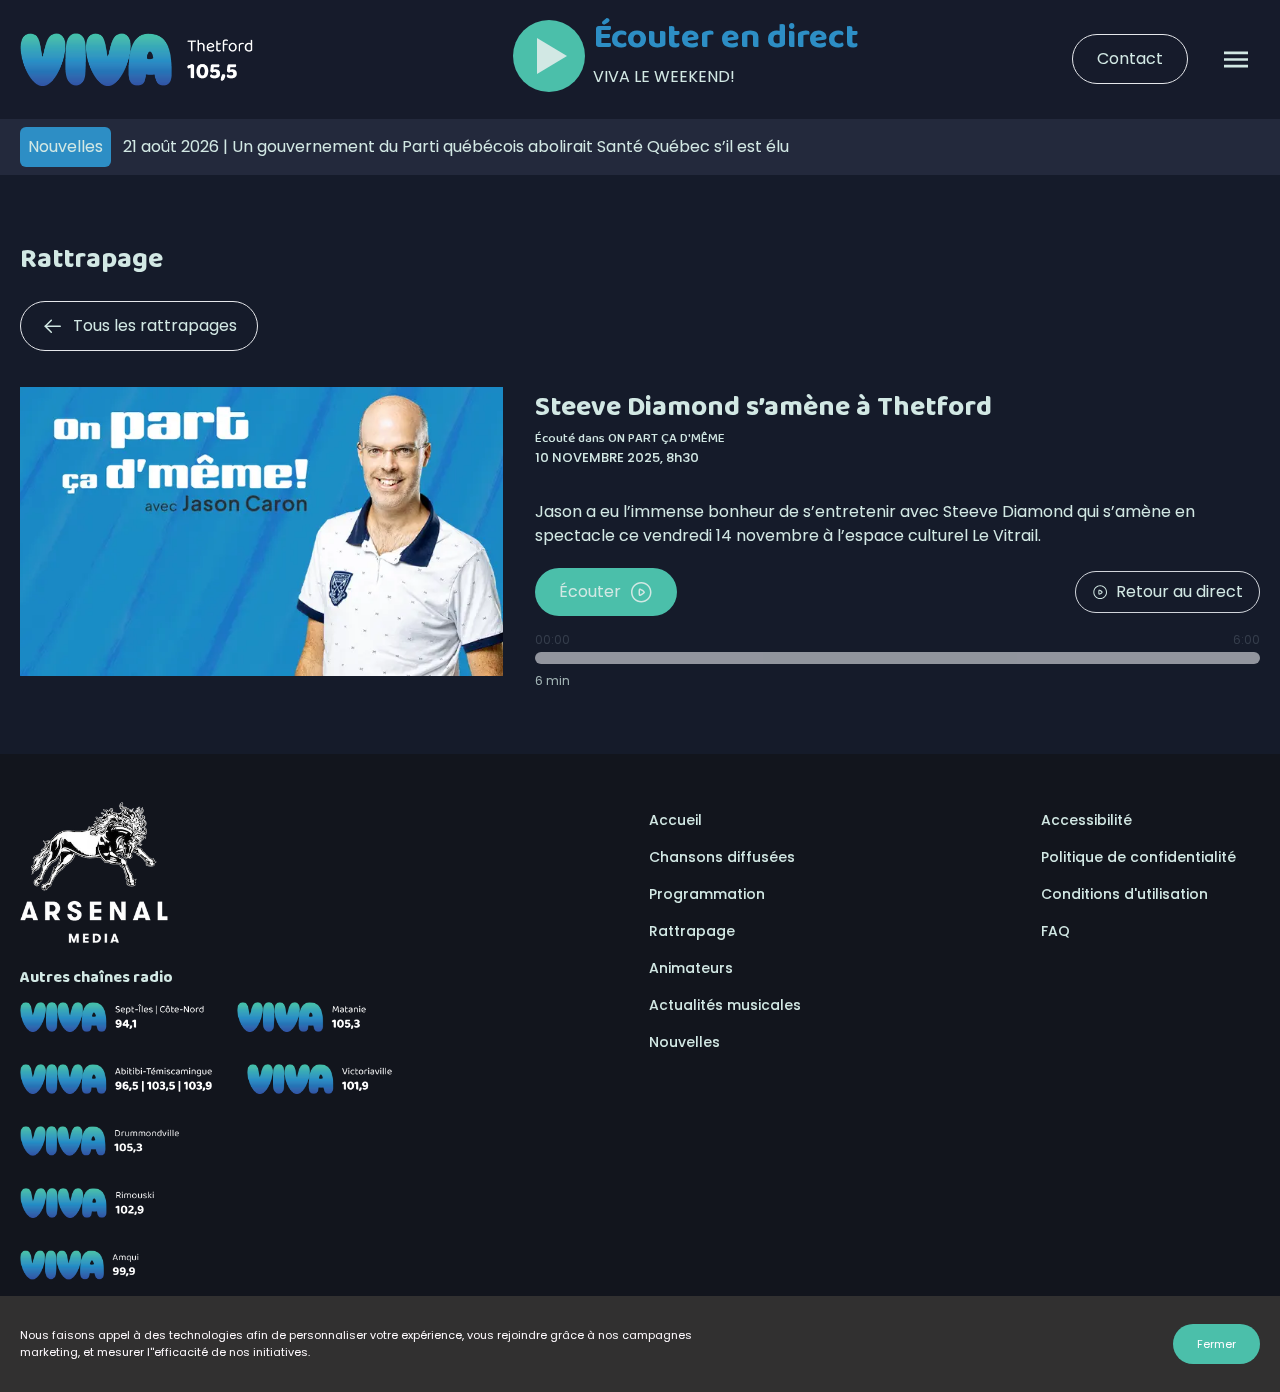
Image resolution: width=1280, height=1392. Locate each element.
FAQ (1055, 931)
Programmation (707, 894)
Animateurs (691, 968)
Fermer (1216, 1344)
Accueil (675, 820)
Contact (1130, 58)
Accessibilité (1086, 820)
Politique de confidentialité (1138, 857)
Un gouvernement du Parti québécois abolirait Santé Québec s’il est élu (456, 146)
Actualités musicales (725, 1005)
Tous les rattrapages (155, 325)
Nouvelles (684, 1042)
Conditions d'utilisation (1124, 894)
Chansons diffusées (722, 857)
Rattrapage (692, 931)
